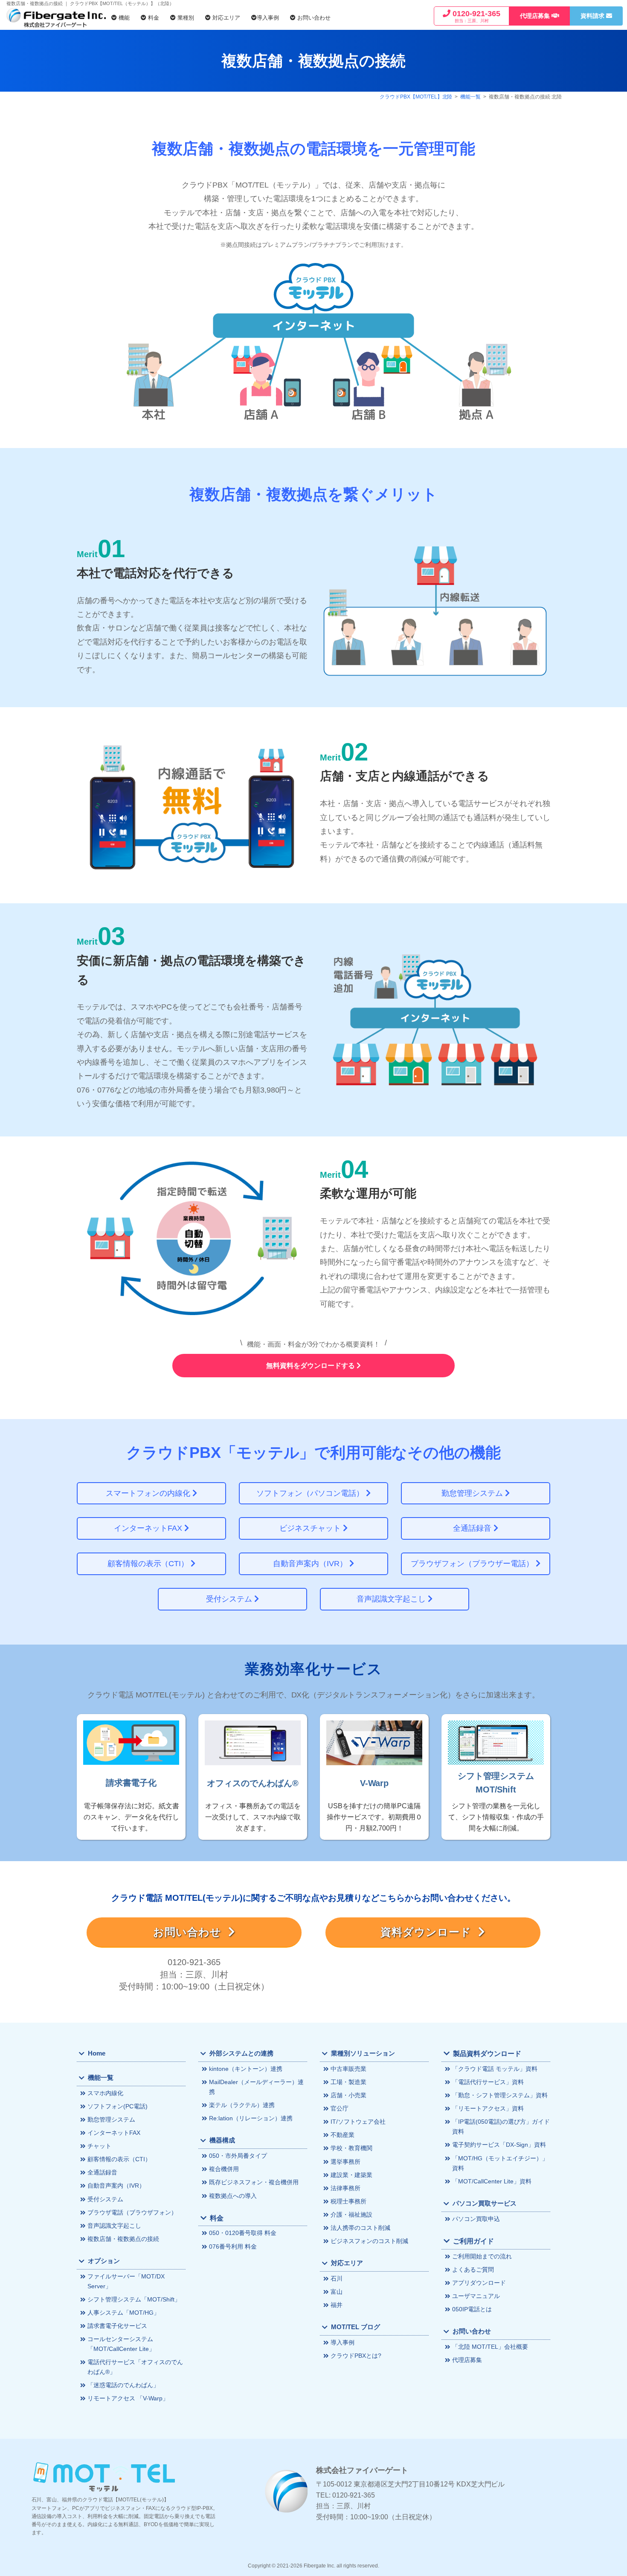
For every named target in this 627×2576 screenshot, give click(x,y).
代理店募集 (467, 2360)
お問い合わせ (313, 18)
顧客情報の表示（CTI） (149, 1564)
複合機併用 (224, 2169)
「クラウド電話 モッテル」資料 (495, 2069)
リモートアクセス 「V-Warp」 (128, 2398)
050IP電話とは (472, 2309)
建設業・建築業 (351, 2175)
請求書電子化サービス (117, 2326)
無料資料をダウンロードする (311, 1366)
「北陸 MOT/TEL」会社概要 (490, 2347)
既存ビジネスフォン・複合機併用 (254, 2182)
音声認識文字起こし (392, 1599)
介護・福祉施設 (351, 2215)
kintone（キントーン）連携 (246, 2069)
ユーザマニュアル (476, 2296)
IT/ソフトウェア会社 (358, 2122)
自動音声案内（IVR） (311, 1564)
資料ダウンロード (429, 1932)
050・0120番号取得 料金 (243, 2233)
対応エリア (225, 18)
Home (97, 2053)
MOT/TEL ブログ (356, 2327)
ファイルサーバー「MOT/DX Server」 (126, 2281)
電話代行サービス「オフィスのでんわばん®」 (135, 2367)
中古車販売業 (348, 2069)
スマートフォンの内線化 (149, 1493)
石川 (337, 2278)
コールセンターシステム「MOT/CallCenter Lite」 (121, 2344)
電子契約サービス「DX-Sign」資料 (499, 2145)
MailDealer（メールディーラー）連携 (256, 2087)
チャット (99, 2146)
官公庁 (340, 2108)
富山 (337, 2292)
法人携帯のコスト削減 (360, 2228)
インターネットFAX (149, 1528)
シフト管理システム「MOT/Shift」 (134, 2299)
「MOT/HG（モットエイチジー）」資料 (500, 2163)
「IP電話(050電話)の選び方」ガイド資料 (501, 2126)
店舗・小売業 (348, 2095)
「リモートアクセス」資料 (488, 2108)
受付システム (230, 1599)
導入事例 (268, 18)
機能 (123, 18)
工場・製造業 (348, 2082)
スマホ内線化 (105, 2093)
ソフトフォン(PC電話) (118, 2106)
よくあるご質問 (473, 2270)
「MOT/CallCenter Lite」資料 (492, 2181)
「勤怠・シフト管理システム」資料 (500, 2095)
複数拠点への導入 (233, 2196)
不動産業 (343, 2135)
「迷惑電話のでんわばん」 (123, 2385)
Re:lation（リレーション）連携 (251, 2118)
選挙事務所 (345, 2162)
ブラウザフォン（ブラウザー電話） (473, 1564)
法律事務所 (345, 2188)
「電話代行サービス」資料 (488, 2082)
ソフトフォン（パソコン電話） (311, 1493)
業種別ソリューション (363, 2053)
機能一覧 (470, 97)
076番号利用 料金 (233, 2246)
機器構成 (222, 2140)
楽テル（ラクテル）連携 (242, 2105)
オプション (104, 2261)
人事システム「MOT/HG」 (123, 2313)
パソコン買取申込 (476, 2219)
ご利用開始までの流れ (482, 2256)
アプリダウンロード (479, 2283)
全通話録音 (473, 1528)
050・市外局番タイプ (238, 2156)
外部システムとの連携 (241, 2053)
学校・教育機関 (351, 2148)
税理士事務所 (348, 2201)
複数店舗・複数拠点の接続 (123, 2239)
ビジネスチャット (311, 1528)
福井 (337, 2305)
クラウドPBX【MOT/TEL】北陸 (416, 97)
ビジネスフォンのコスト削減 (369, 2241)
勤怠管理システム (473, 1493)
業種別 (185, 18)
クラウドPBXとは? (356, 2356)
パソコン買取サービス (485, 2203)
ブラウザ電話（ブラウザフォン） (132, 2212)
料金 (153, 18)
